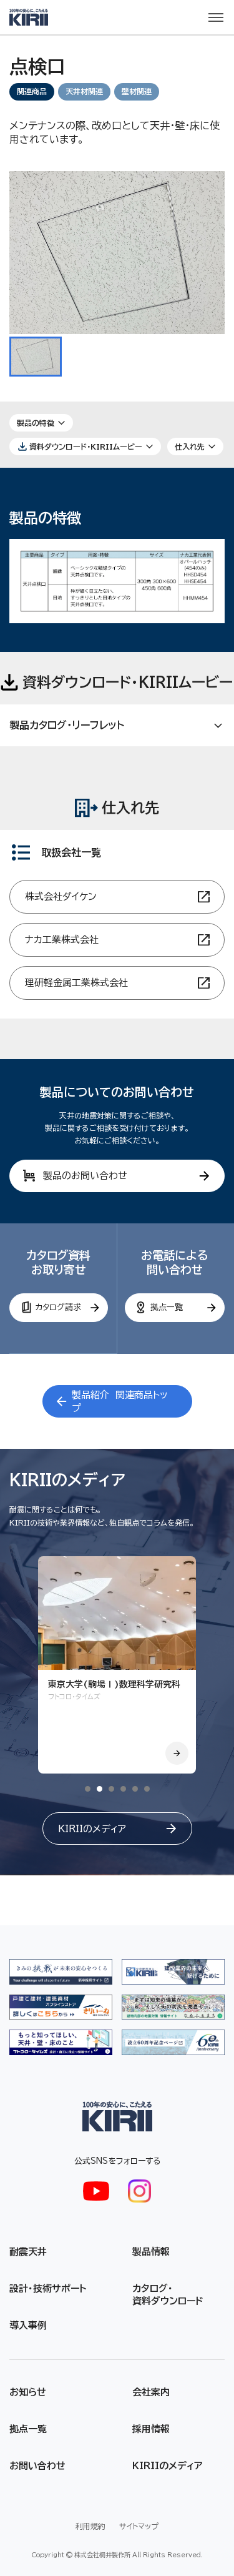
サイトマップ (139, 2526)
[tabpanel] (117, 1665)
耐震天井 (28, 2252)
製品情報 (151, 2252)
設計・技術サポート (48, 2288)
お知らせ (28, 2392)
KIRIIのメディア (168, 2466)
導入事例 (28, 2325)
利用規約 (90, 2526)
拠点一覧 (28, 2429)
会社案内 (151, 2392)
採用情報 (151, 2429)
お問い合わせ (37, 2466)
